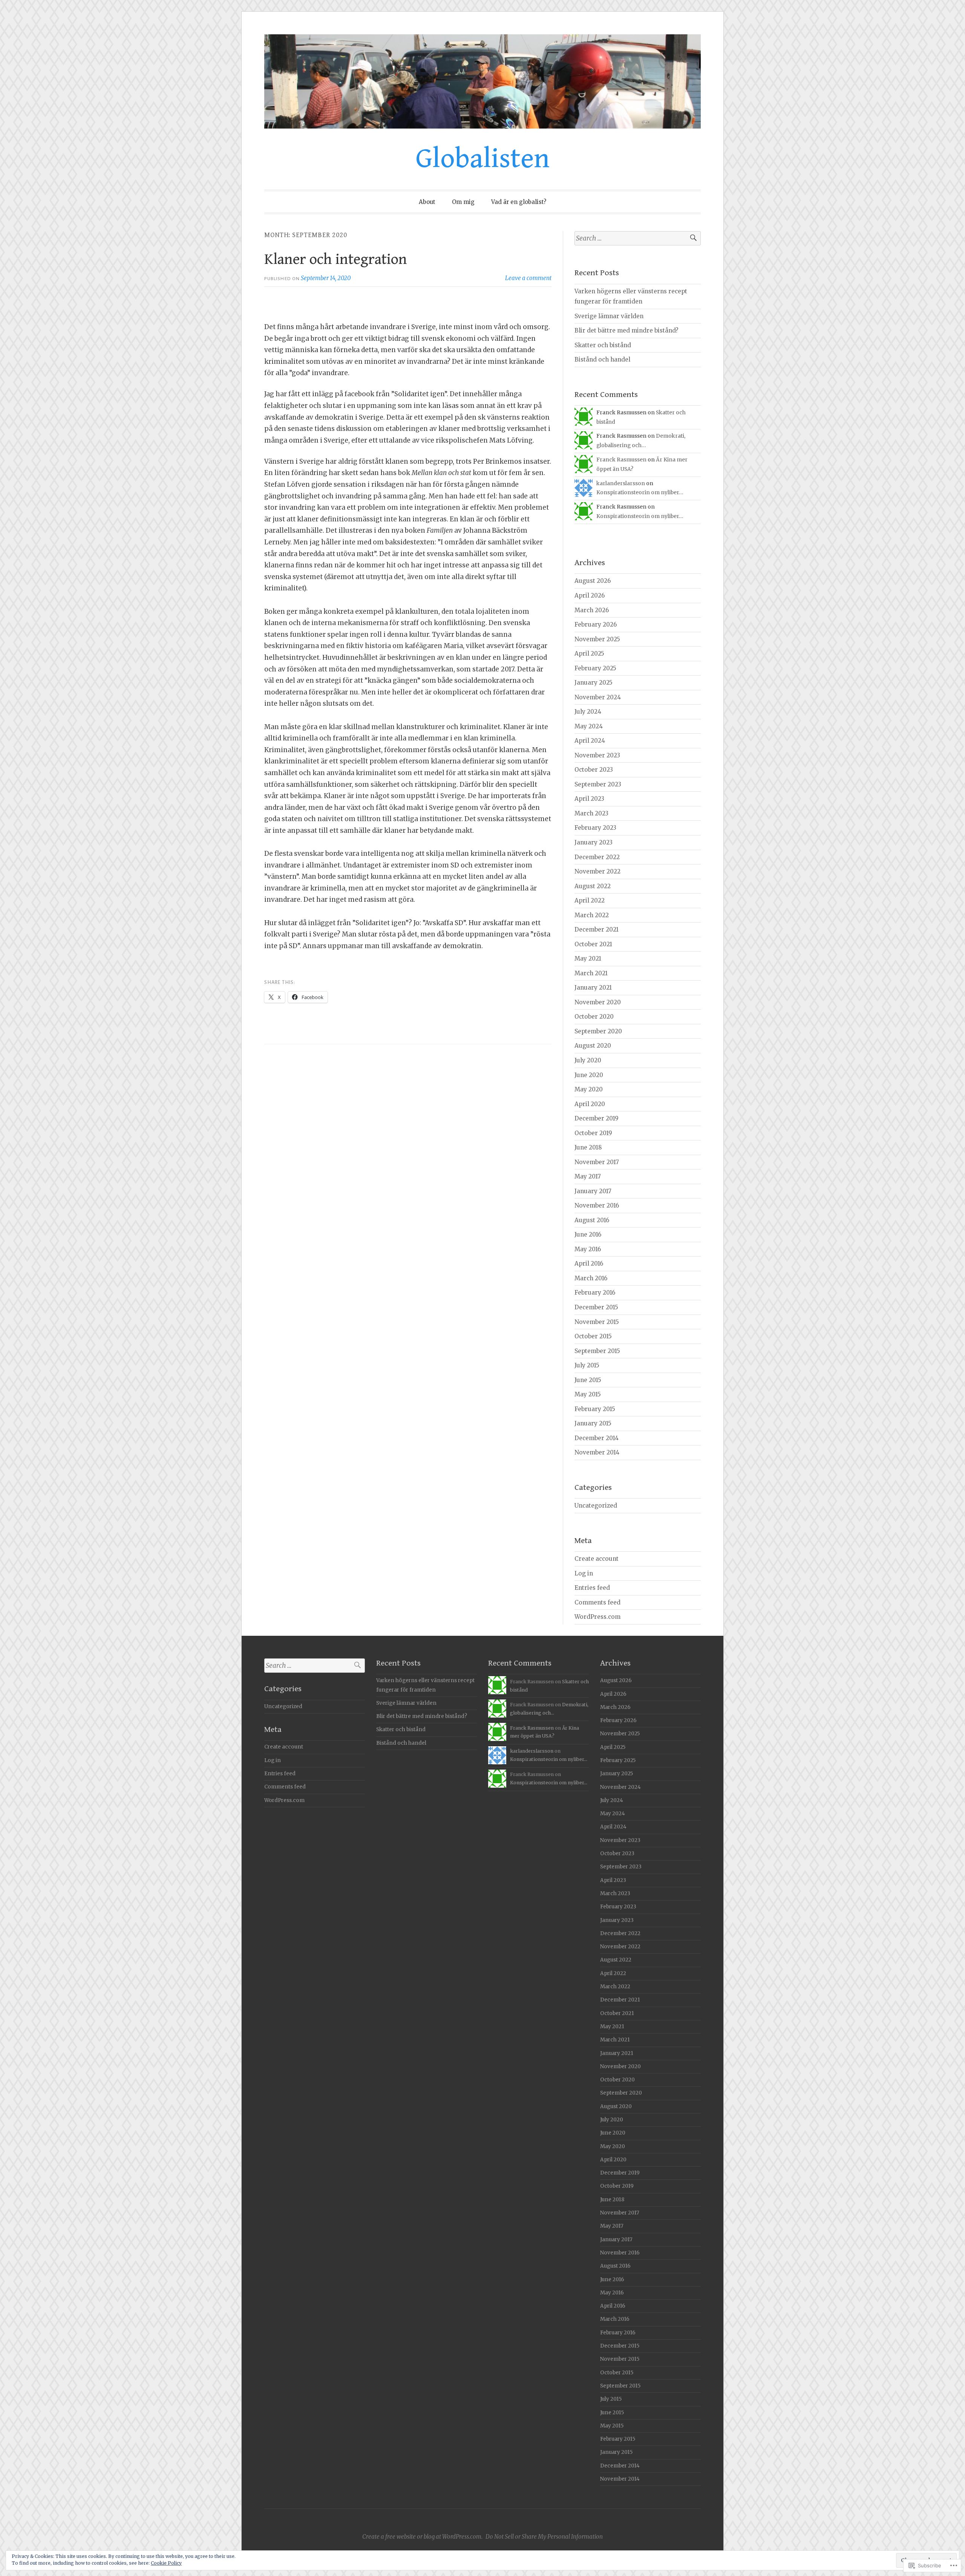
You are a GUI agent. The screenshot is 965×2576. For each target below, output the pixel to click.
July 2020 (588, 1060)
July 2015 (587, 1365)
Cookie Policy (166, 2563)
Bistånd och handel (602, 359)
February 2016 (595, 1293)
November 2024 (598, 697)
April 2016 (589, 1263)
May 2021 (588, 959)
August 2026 (593, 581)
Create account (597, 1559)
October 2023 (594, 770)
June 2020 (589, 1075)
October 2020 (594, 1017)
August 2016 (592, 1220)
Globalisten (483, 159)
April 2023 (589, 799)
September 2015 (597, 1351)
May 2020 (589, 1089)
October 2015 (593, 1336)
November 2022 (597, 871)
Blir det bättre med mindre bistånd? (626, 330)
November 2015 (597, 1322)
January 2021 (593, 988)
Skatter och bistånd (603, 345)
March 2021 (591, 973)
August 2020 (593, 1046)
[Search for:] (638, 238)
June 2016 (588, 1234)
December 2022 (597, 857)
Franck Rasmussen (621, 460)
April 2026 (590, 595)
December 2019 (597, 1118)
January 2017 (593, 1191)
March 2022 (592, 915)
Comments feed (597, 1602)
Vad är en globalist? (519, 202)
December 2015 (596, 1307)
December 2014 (597, 1438)
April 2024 (590, 741)
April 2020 (590, 1104)
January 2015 (593, 1423)
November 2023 (597, 755)
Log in (584, 1573)
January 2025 (594, 683)
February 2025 (595, 668)
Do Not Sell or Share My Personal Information (544, 2537)
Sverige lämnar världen (609, 316)
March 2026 (592, 610)
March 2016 (591, 1278)
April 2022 (590, 900)
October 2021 (593, 944)
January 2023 (594, 842)
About (427, 202)
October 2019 (593, 1133)
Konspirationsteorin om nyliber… (640, 492)
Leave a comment (528, 278)
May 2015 (588, 1394)
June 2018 (588, 1147)
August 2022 (593, 886)
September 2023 (598, 784)
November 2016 (597, 1205)
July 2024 (588, 712)
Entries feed (592, 1588)
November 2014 (597, 1452)
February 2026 (596, 624)
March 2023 (591, 813)
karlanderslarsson (621, 483)
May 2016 (588, 1249)
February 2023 (595, 828)
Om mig (463, 202)
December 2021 (597, 929)
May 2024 (589, 726)
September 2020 (598, 1031)
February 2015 (595, 1409)
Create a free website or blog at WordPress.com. (422, 2537)
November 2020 (598, 1002)
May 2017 (588, 1176)
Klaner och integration (336, 259)
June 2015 (588, 1380)
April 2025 (589, 654)
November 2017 (597, 1162)
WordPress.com (597, 1617)
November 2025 (597, 639)
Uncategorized (596, 1506)
